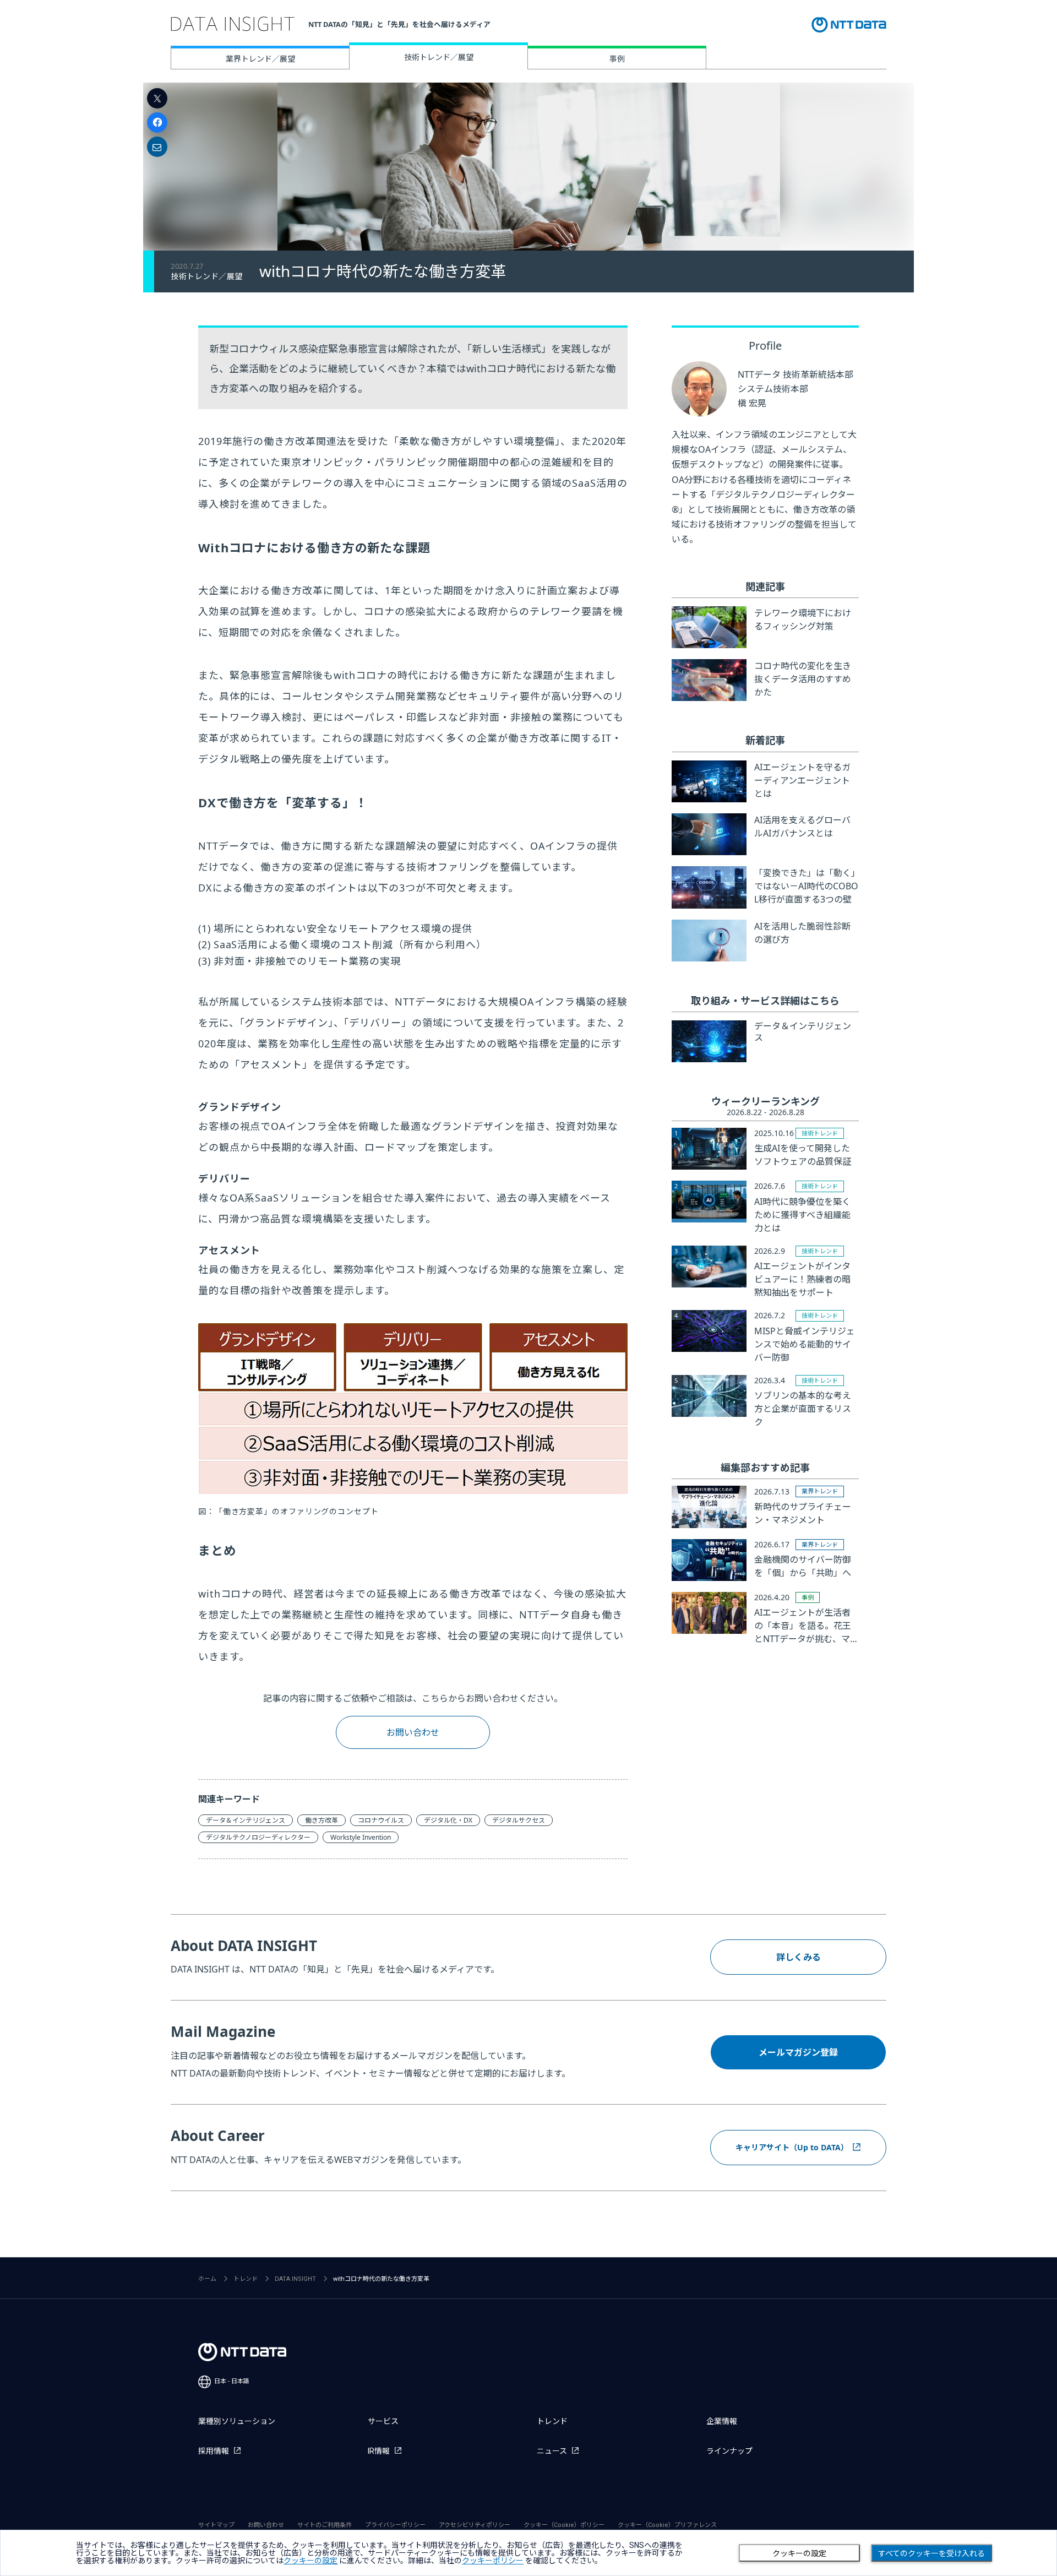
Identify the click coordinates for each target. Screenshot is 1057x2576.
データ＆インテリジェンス (246, 1820)
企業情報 (722, 2421)
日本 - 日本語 (232, 2381)
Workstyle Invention (361, 1837)
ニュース (552, 2451)
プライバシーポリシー (395, 2525)
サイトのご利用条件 (325, 2525)
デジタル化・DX (448, 1820)
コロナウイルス (381, 1820)
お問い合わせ (413, 1732)
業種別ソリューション (237, 2421)
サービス (383, 2421)
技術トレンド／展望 (439, 57)
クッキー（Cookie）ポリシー (564, 2525)
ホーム (207, 2279)
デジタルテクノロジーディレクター (258, 1837)
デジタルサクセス (519, 1820)
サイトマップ (216, 2525)
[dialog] (528, 2553)
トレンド (246, 2279)
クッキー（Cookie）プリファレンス (667, 2525)
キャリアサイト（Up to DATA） (792, 2147)
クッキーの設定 (799, 2553)
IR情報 (379, 2451)
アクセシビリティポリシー (475, 2525)
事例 (617, 59)
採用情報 (214, 2451)
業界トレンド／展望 (260, 59)
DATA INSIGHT (295, 2279)
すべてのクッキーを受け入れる (931, 2553)
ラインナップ (729, 2451)
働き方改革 (322, 1820)
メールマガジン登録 (798, 2052)
